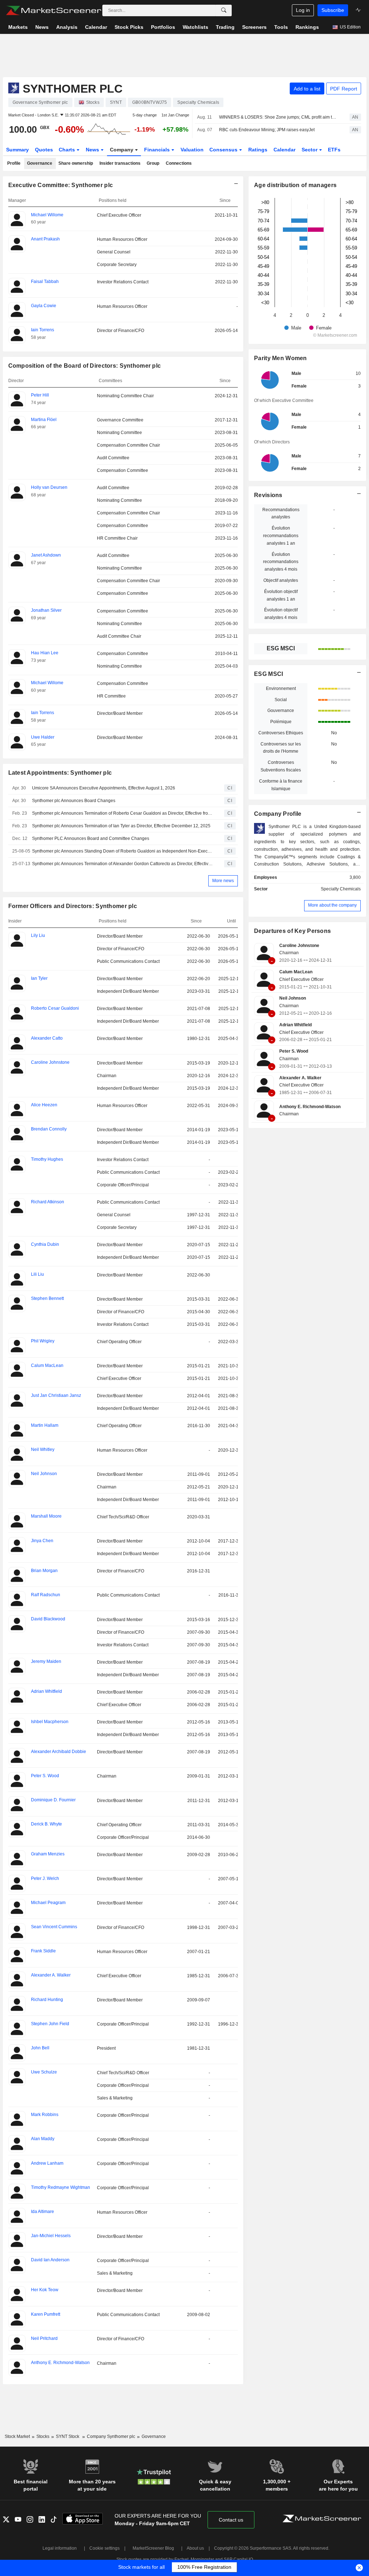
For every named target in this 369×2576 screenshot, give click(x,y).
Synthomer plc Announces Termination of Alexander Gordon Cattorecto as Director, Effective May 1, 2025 (123, 864)
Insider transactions (120, 163)
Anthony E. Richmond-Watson (310, 1107)
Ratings (258, 150)
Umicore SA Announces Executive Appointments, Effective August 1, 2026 (104, 788)
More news (223, 881)
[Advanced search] (224, 10)
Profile (14, 163)
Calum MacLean (296, 972)
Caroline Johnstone (299, 946)
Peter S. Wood (294, 1051)
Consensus (224, 150)
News (93, 150)
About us (195, 2548)
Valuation (192, 150)
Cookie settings (105, 2548)
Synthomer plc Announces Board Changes (74, 801)
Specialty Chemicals (341, 889)
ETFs (334, 150)
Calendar (284, 150)
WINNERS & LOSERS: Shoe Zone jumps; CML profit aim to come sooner (278, 117)
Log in (303, 10)
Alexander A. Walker (300, 1078)
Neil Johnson (293, 998)
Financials (158, 150)
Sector (310, 150)
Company (122, 150)
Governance (40, 163)
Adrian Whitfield (295, 1025)
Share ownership (76, 163)
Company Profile (278, 814)
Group (153, 163)
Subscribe (333, 10)
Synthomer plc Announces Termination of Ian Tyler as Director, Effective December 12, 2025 (121, 826)
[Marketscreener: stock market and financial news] (54, 10)
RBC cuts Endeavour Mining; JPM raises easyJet (267, 130)
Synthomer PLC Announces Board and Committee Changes (91, 838)
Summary (17, 150)
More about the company (332, 905)
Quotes (44, 150)
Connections (179, 163)
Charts (68, 150)
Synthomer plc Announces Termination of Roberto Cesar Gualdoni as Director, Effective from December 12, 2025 (123, 813)
